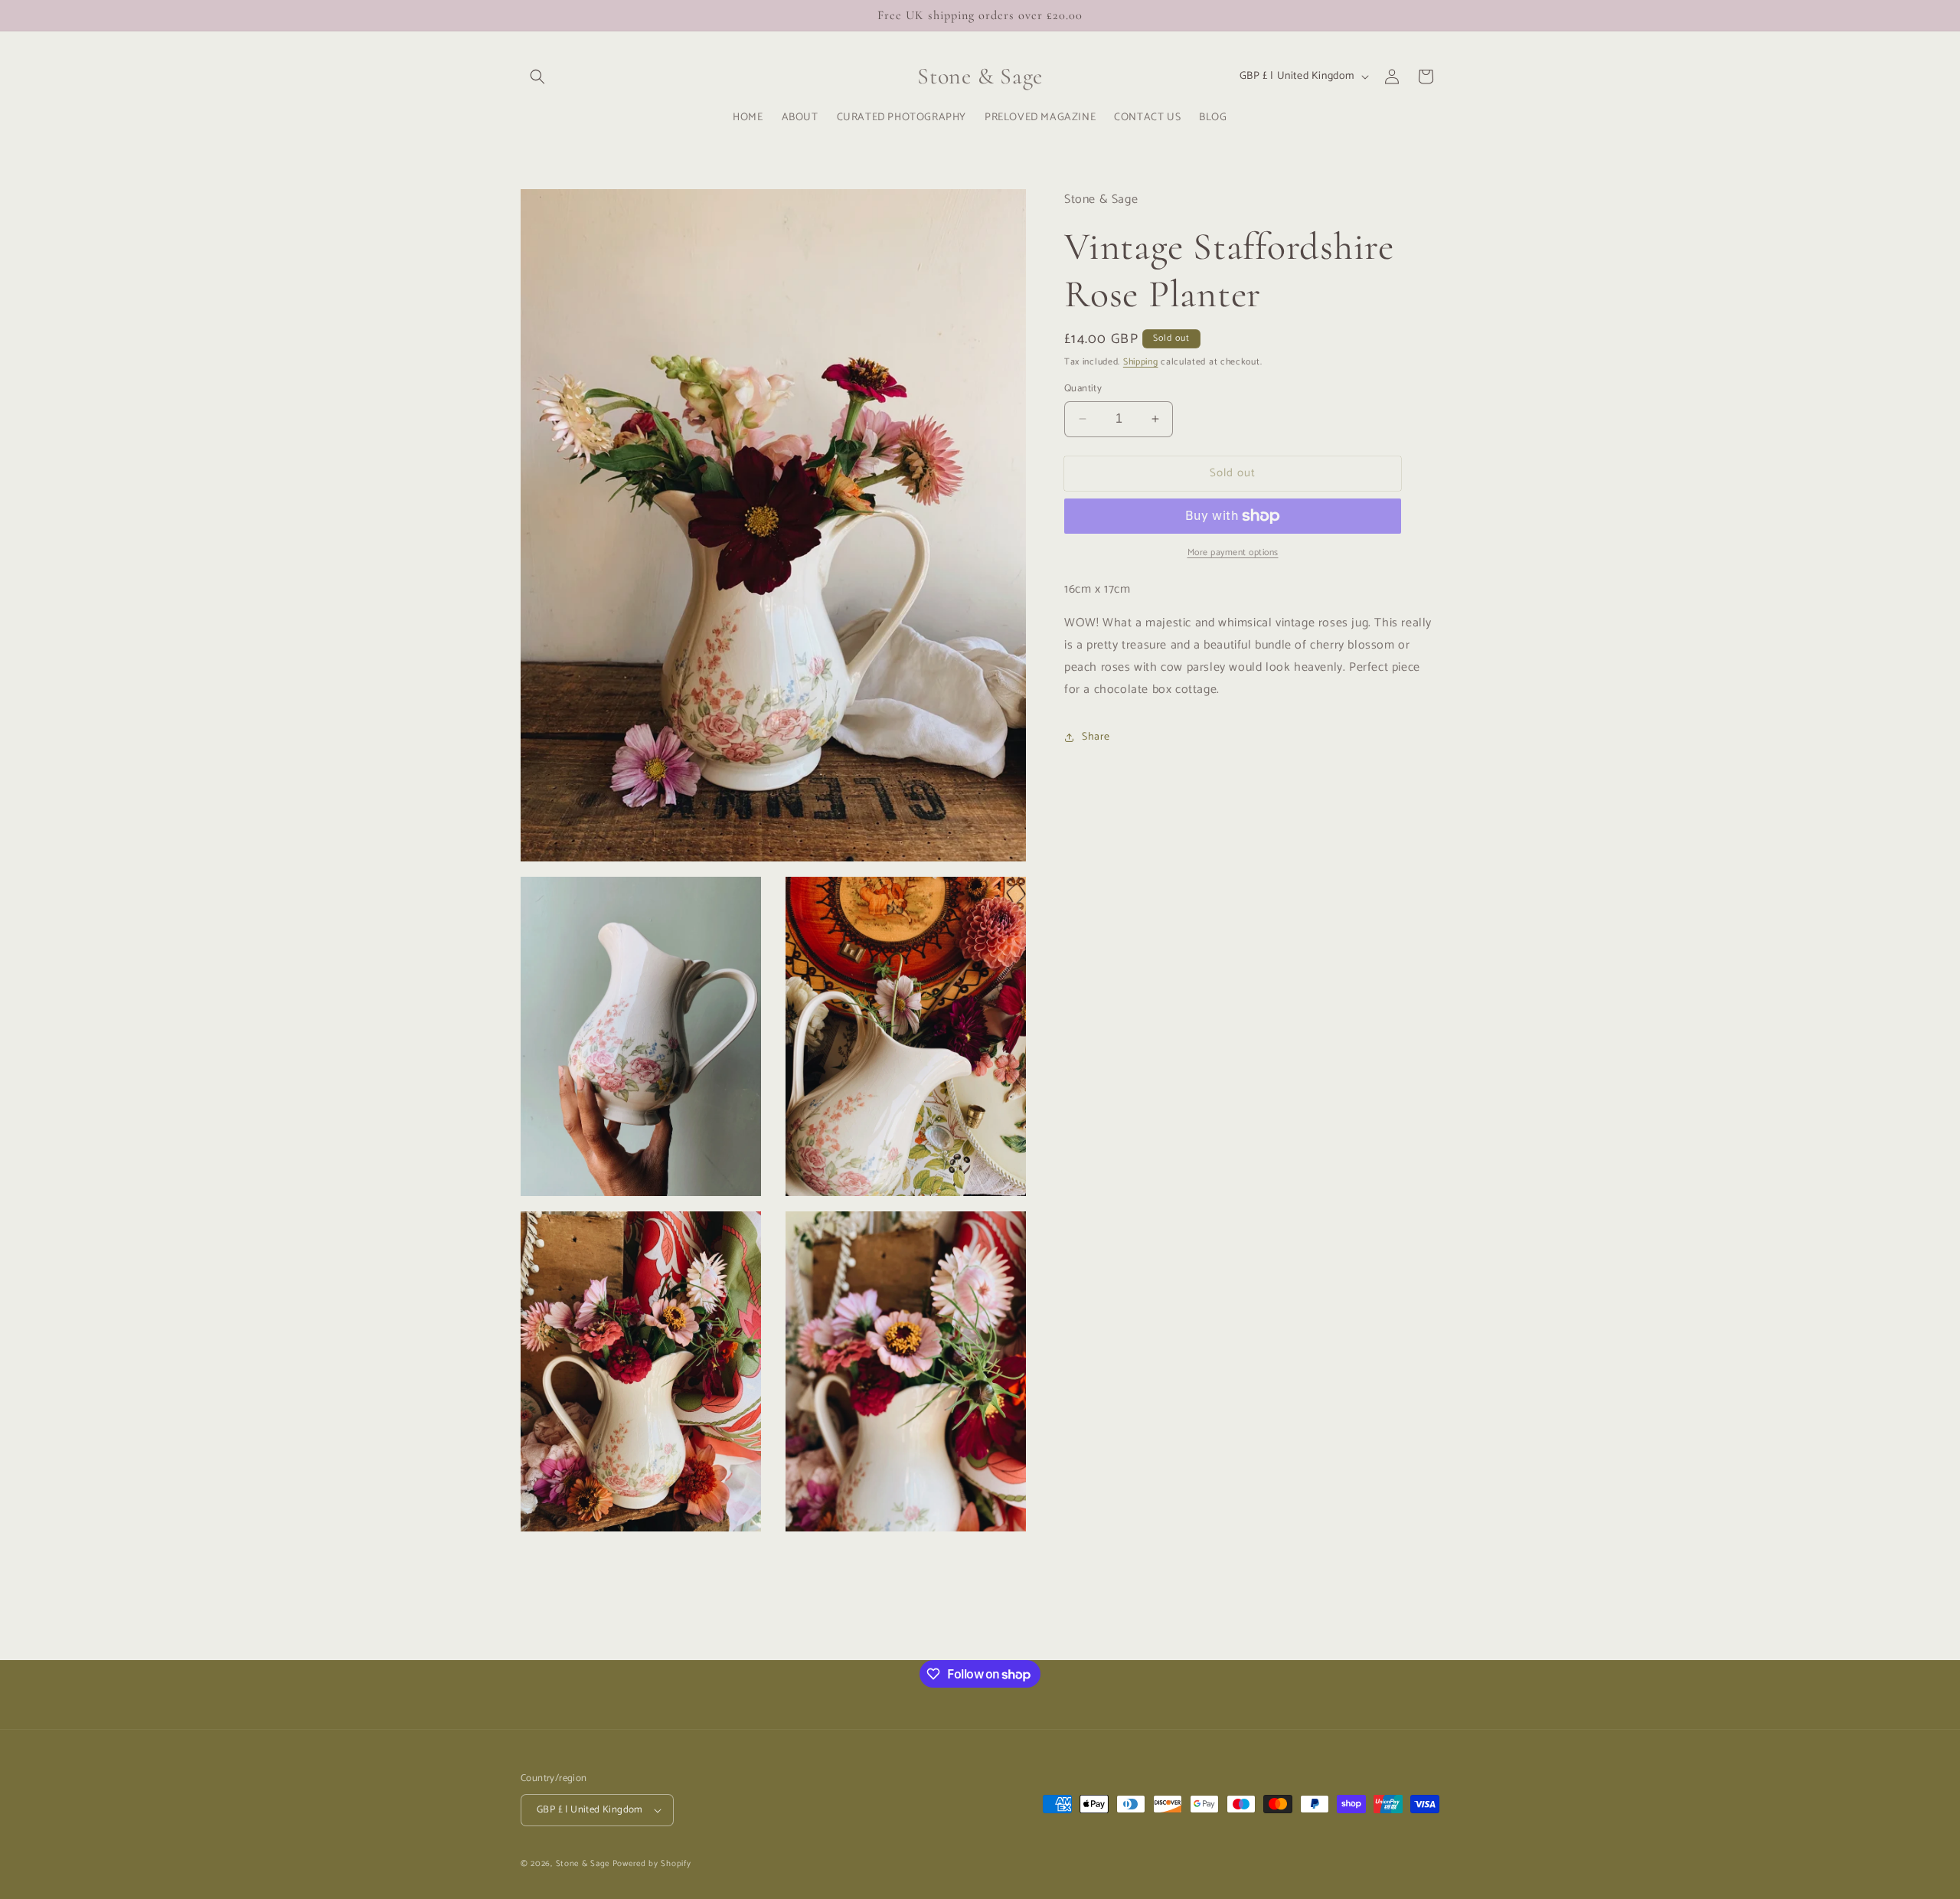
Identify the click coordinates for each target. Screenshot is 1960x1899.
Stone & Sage (584, 1864)
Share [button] (1096, 737)
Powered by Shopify (652, 1864)
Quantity (1083, 389)
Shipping (1141, 362)
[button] (537, 77)
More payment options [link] (1233, 553)
